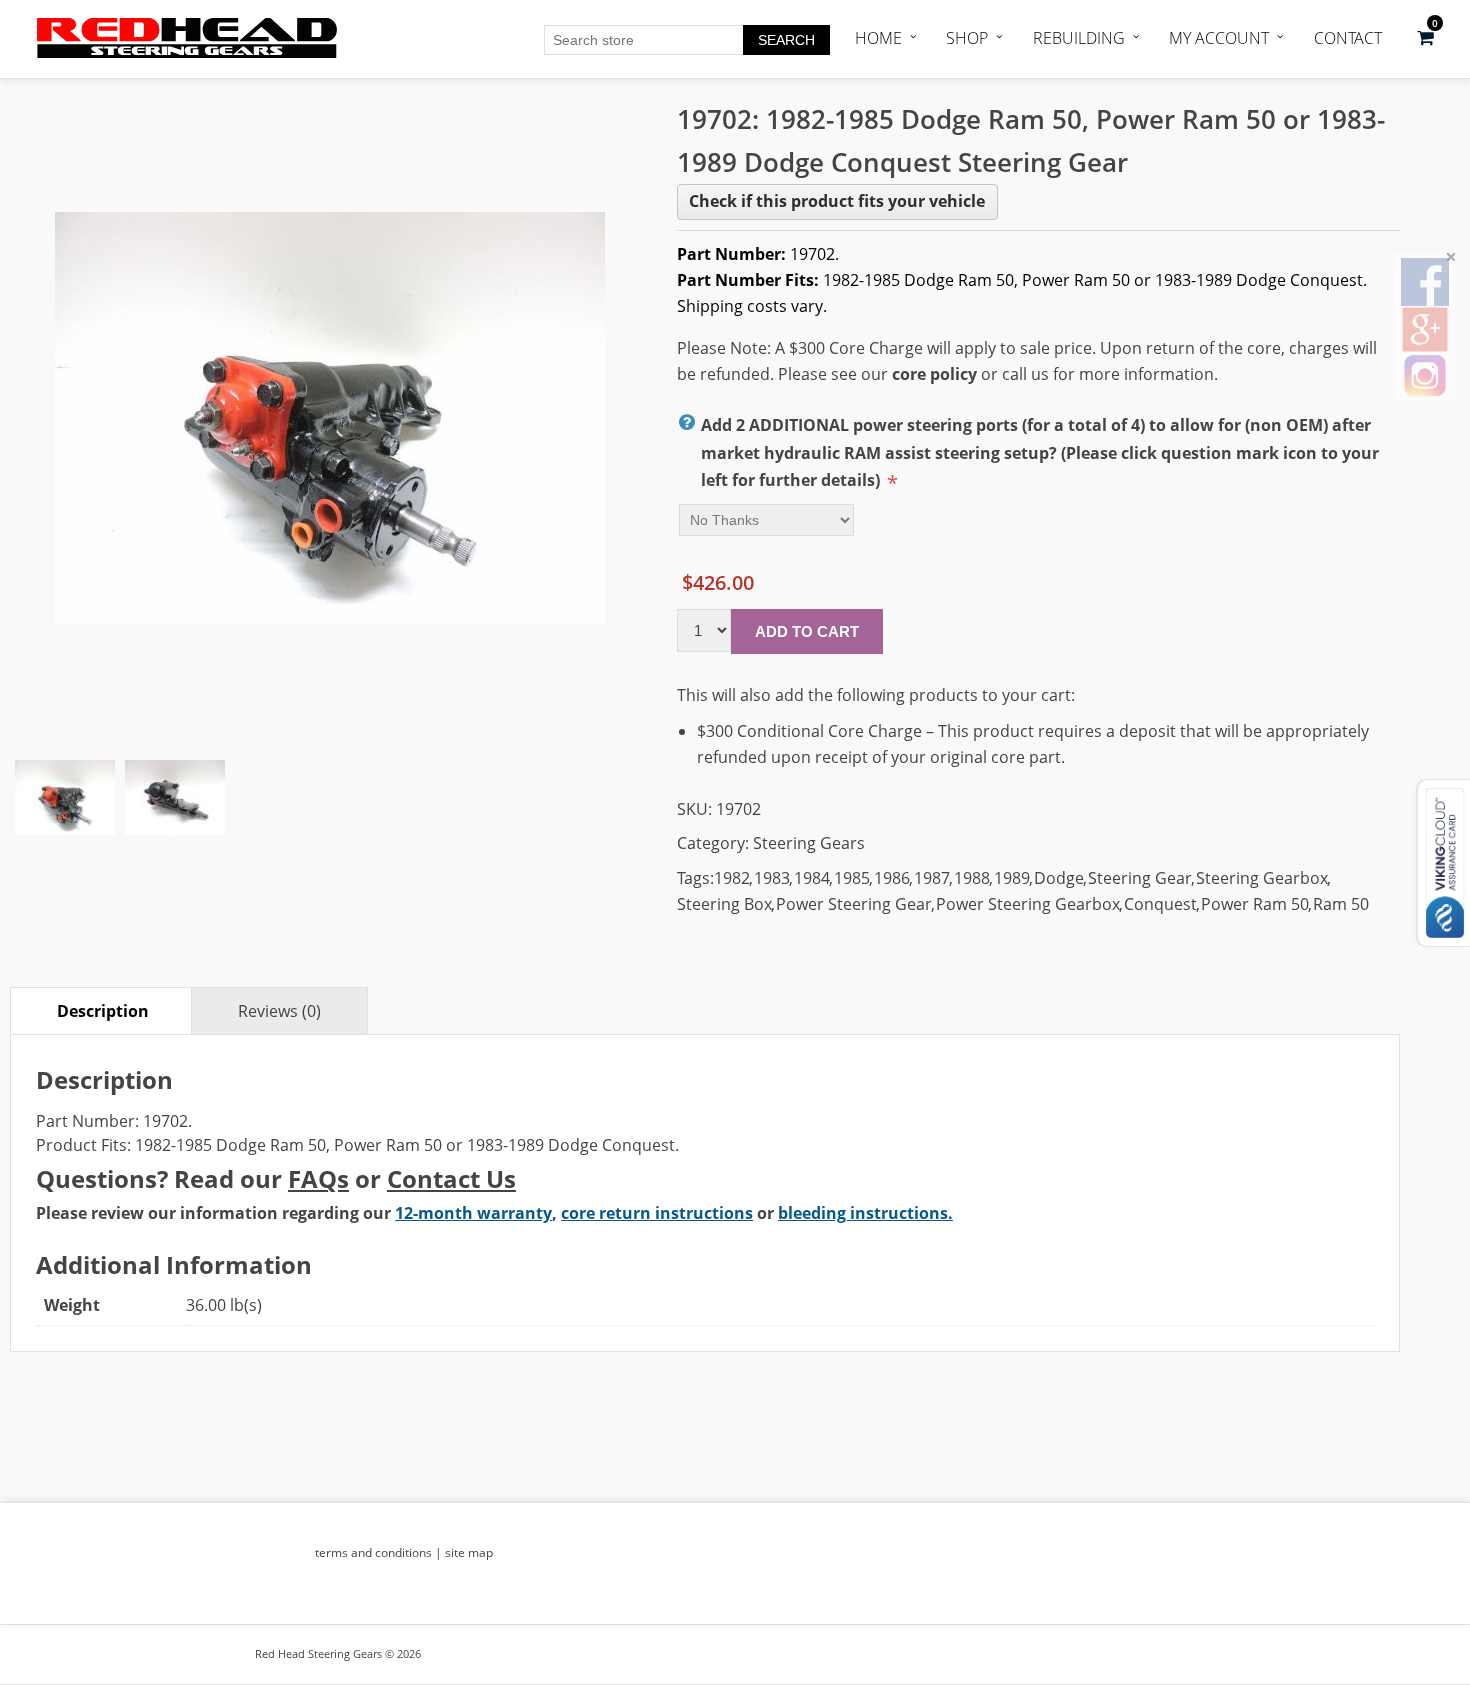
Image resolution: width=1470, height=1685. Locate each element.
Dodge (1059, 878)
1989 (1012, 878)
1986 (892, 878)
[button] (1425, 38)
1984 (812, 878)
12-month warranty (473, 1213)
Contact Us (451, 1178)
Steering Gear (1140, 878)
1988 (972, 878)
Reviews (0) (279, 1011)
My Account (1219, 38)
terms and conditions (373, 1552)
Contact (1348, 38)
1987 (932, 878)
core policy (934, 374)
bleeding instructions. (865, 1213)
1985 (852, 878)
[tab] (103, 1010)
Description (103, 1011)
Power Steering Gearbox (1028, 904)
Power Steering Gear (854, 904)
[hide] (1451, 257)
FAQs (318, 1178)
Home (878, 38)
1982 (732, 878)
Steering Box (724, 904)
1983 (772, 878)
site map (469, 1552)
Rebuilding (1079, 38)
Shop (967, 38)
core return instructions (657, 1213)
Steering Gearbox (1262, 878)
